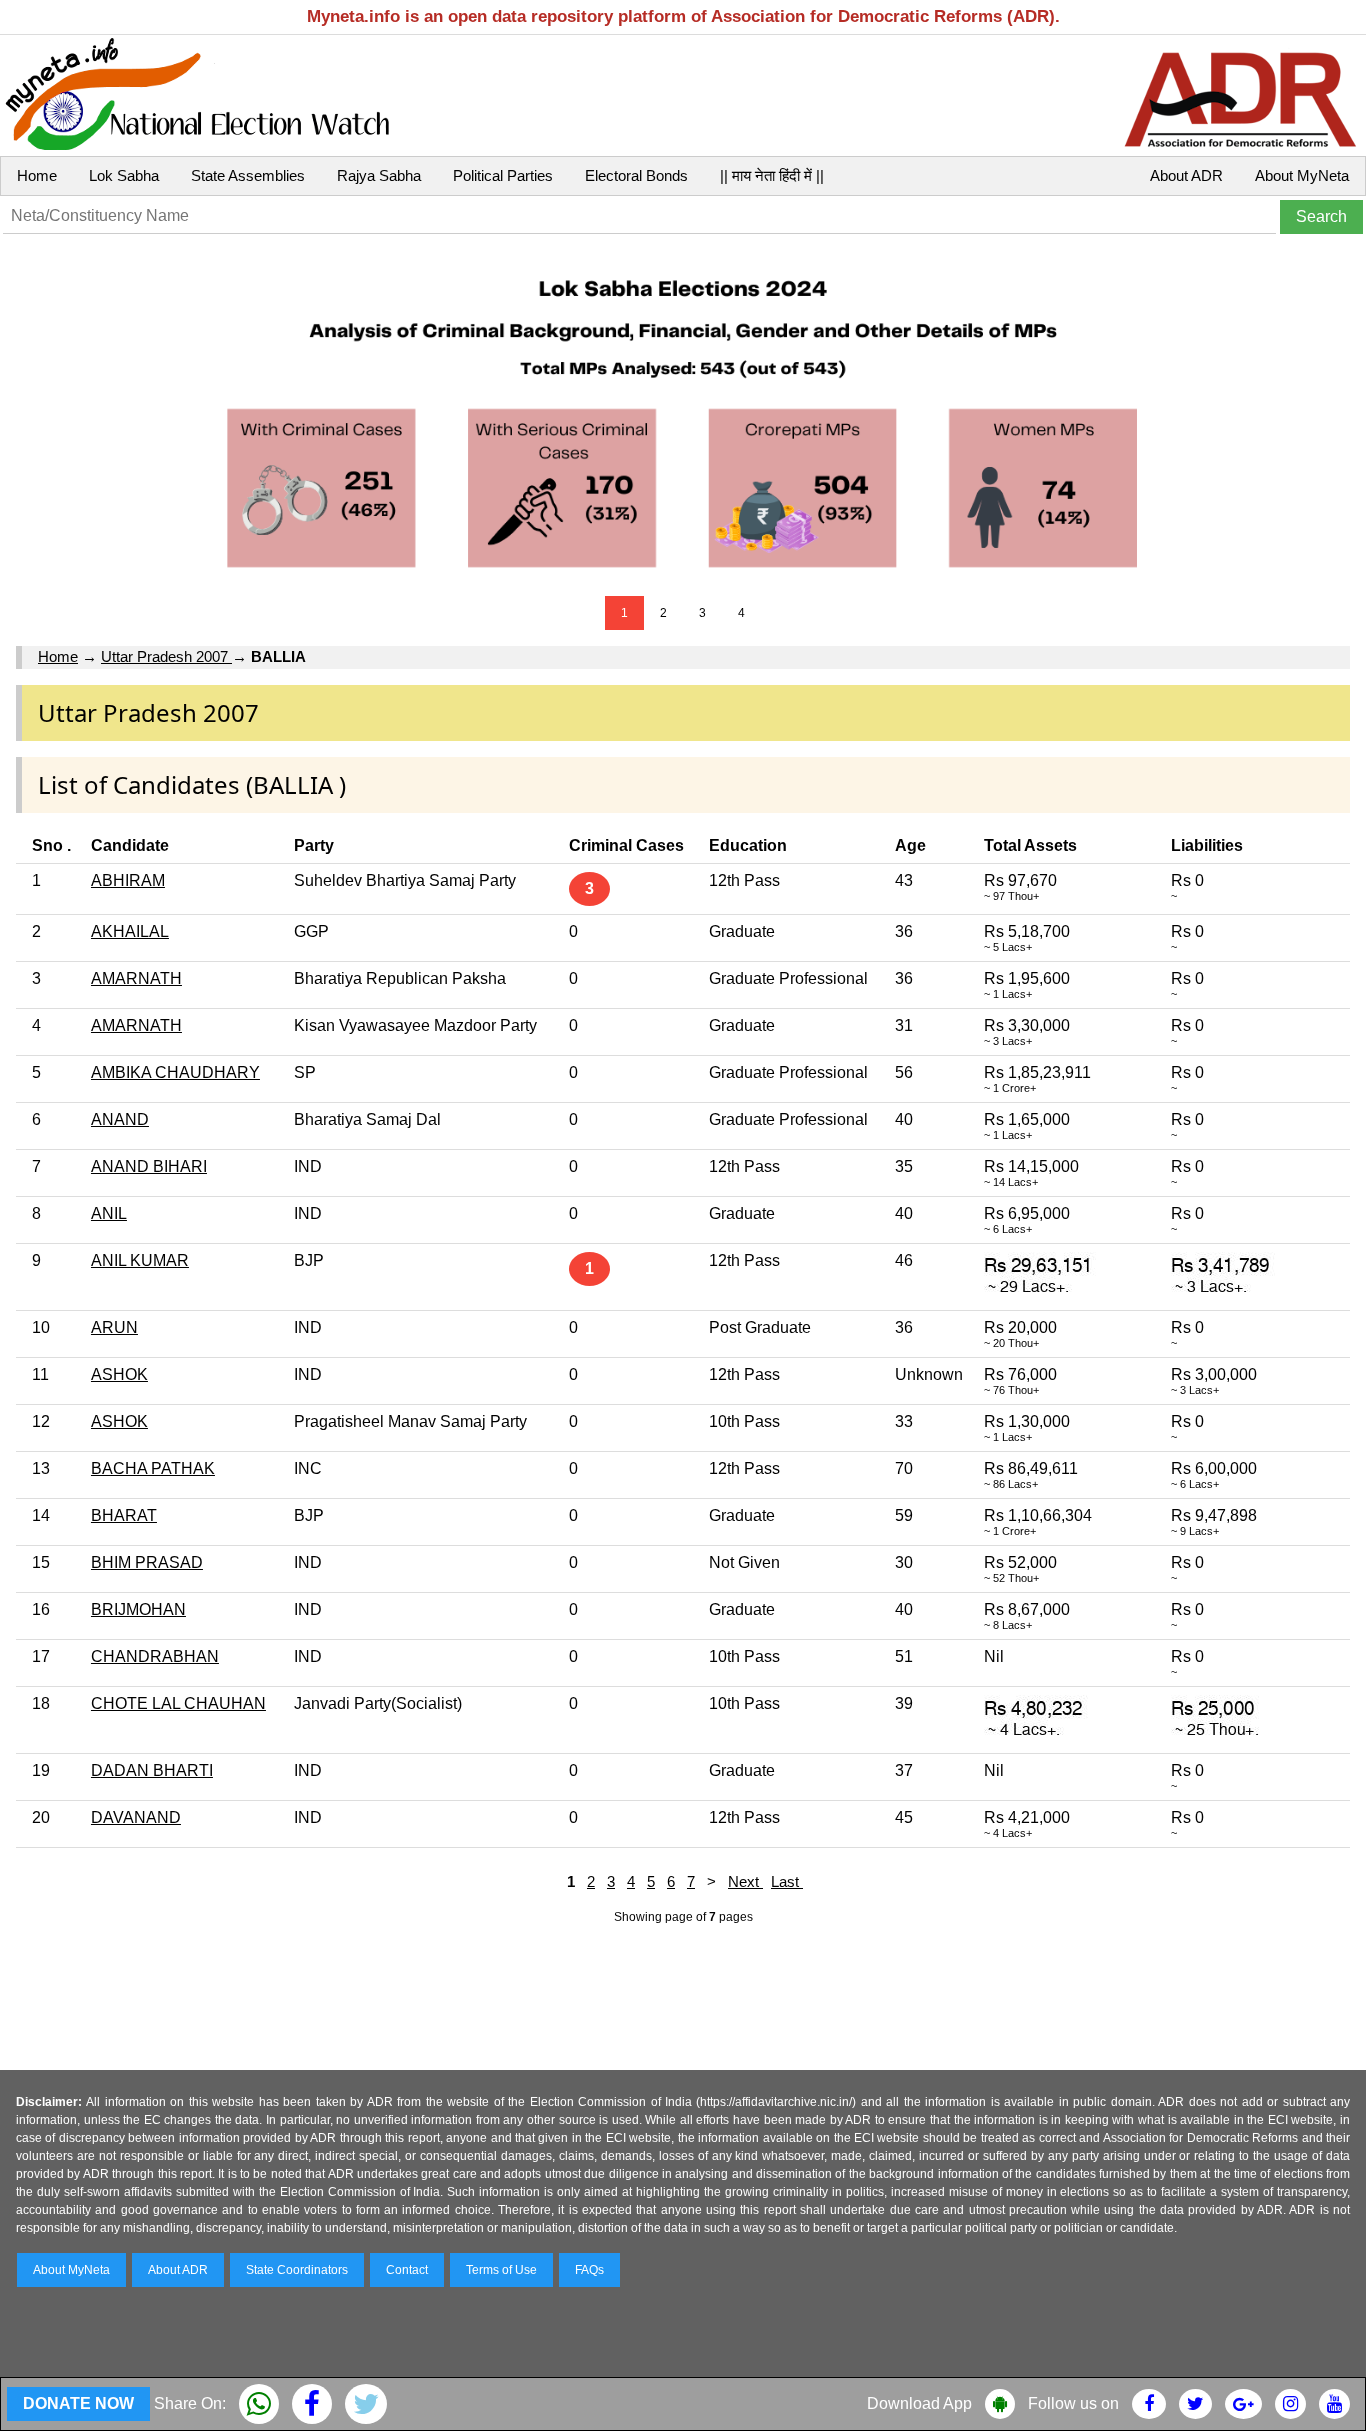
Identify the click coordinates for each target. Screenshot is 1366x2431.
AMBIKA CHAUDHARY (175, 1072)
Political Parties (503, 175)
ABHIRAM (128, 880)
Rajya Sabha (379, 175)
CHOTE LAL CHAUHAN (178, 1703)
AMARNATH (136, 978)
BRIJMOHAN (138, 1609)
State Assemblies (248, 175)
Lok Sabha (124, 175)
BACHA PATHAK (153, 1468)
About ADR (1186, 175)
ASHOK (119, 1374)
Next (745, 1881)
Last (787, 1881)
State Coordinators (297, 2270)
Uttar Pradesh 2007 (166, 656)
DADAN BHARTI (152, 1770)
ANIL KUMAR (140, 1260)
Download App (919, 2403)
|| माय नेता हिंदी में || (772, 175)
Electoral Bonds (636, 175)
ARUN (114, 1327)
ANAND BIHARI (149, 1166)
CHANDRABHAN (155, 1656)
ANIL (109, 1213)
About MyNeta (1302, 175)
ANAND (120, 1119)
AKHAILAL (130, 931)
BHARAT (124, 1515)
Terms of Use (501, 2270)
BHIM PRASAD (147, 1562)
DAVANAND (136, 1817)
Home (37, 175)
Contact (407, 2270)
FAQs (589, 2270)
